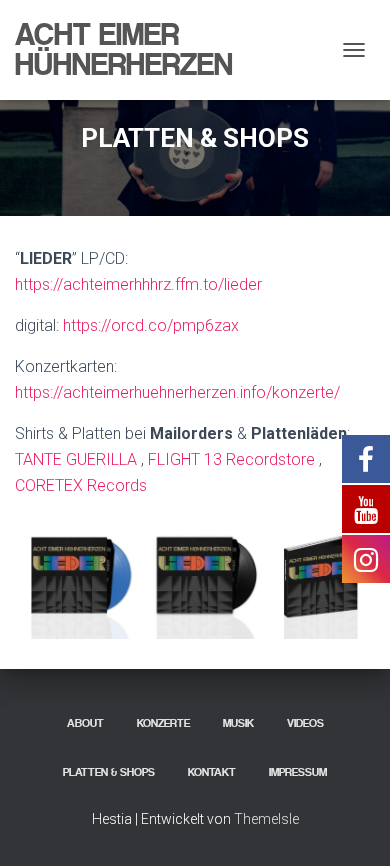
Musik (238, 723)
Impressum (298, 772)
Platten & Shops (109, 772)
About (85, 723)
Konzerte (163, 723)
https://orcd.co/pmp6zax (151, 325)
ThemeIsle (266, 819)
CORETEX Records (81, 485)
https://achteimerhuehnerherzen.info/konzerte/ (177, 392)
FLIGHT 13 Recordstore (231, 459)
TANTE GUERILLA (76, 459)
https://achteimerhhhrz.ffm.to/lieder (138, 284)
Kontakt (212, 772)
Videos (305, 723)
